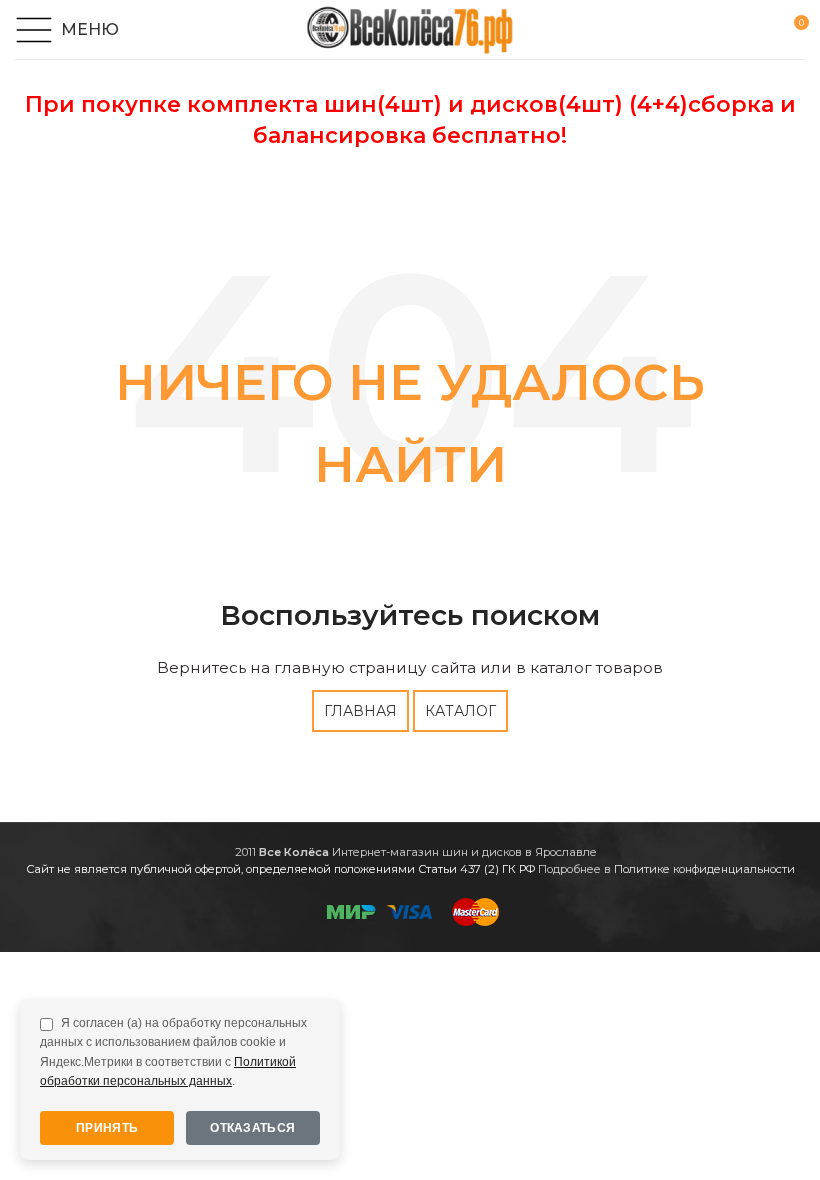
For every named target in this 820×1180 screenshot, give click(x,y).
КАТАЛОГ (460, 711)
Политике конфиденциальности (704, 869)
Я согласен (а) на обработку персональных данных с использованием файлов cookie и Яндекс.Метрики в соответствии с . (173, 1052)
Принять (107, 1128)
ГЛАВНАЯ (360, 711)
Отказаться (252, 1128)
